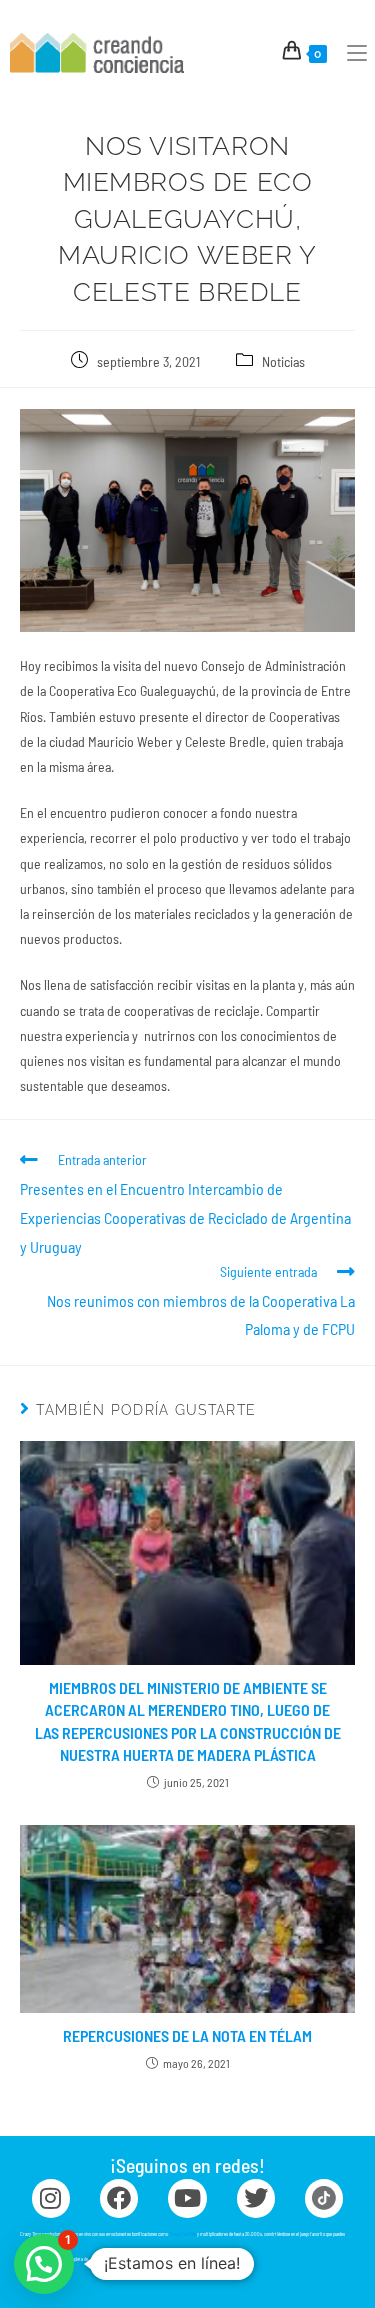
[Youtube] (187, 2198)
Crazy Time (99, 2259)
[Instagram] (51, 2198)
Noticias (283, 361)
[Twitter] (256, 2198)
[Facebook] (119, 2198)
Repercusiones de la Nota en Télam (187, 2035)
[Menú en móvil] (349, 52)
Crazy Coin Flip (182, 2234)
